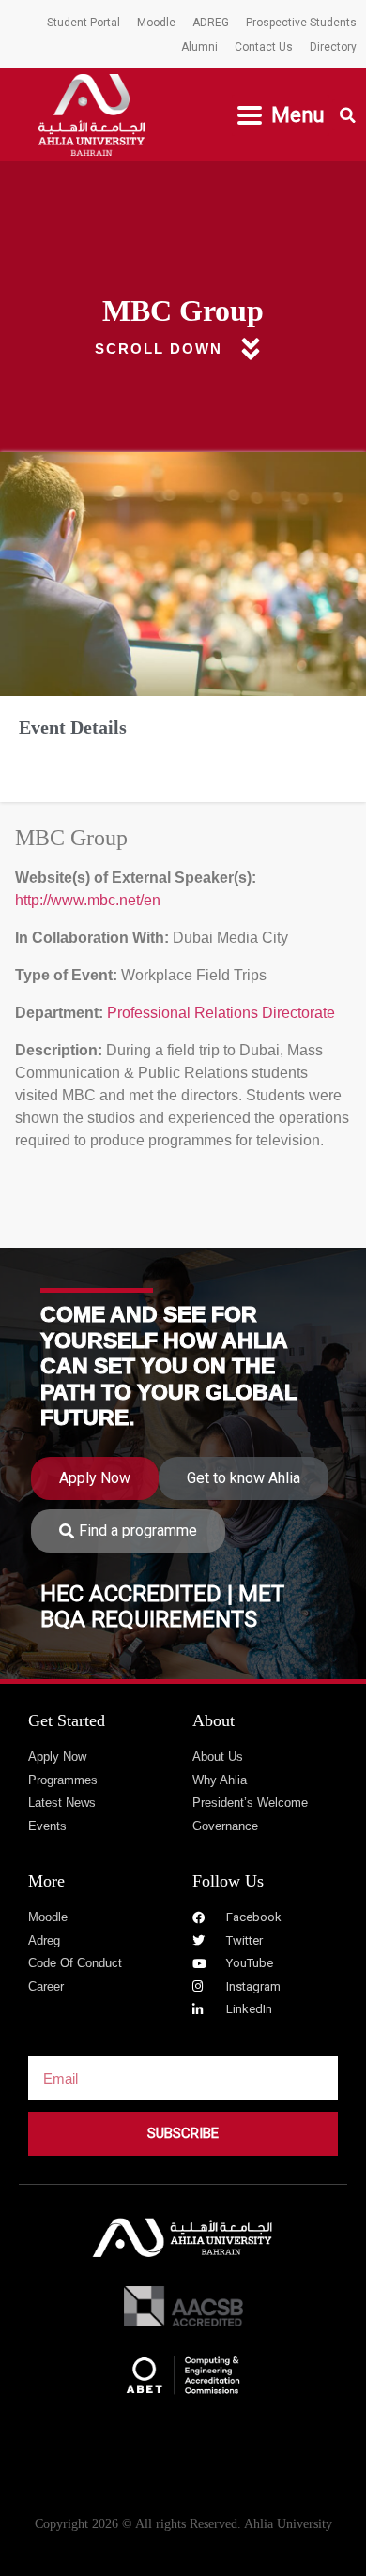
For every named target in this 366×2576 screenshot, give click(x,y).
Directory (333, 47)
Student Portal (84, 23)
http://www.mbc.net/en (88, 900)
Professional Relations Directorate (219, 1013)
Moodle (156, 23)
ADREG (211, 23)
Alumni (199, 47)
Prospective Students (301, 23)
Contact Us (264, 47)
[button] (281, 115)
